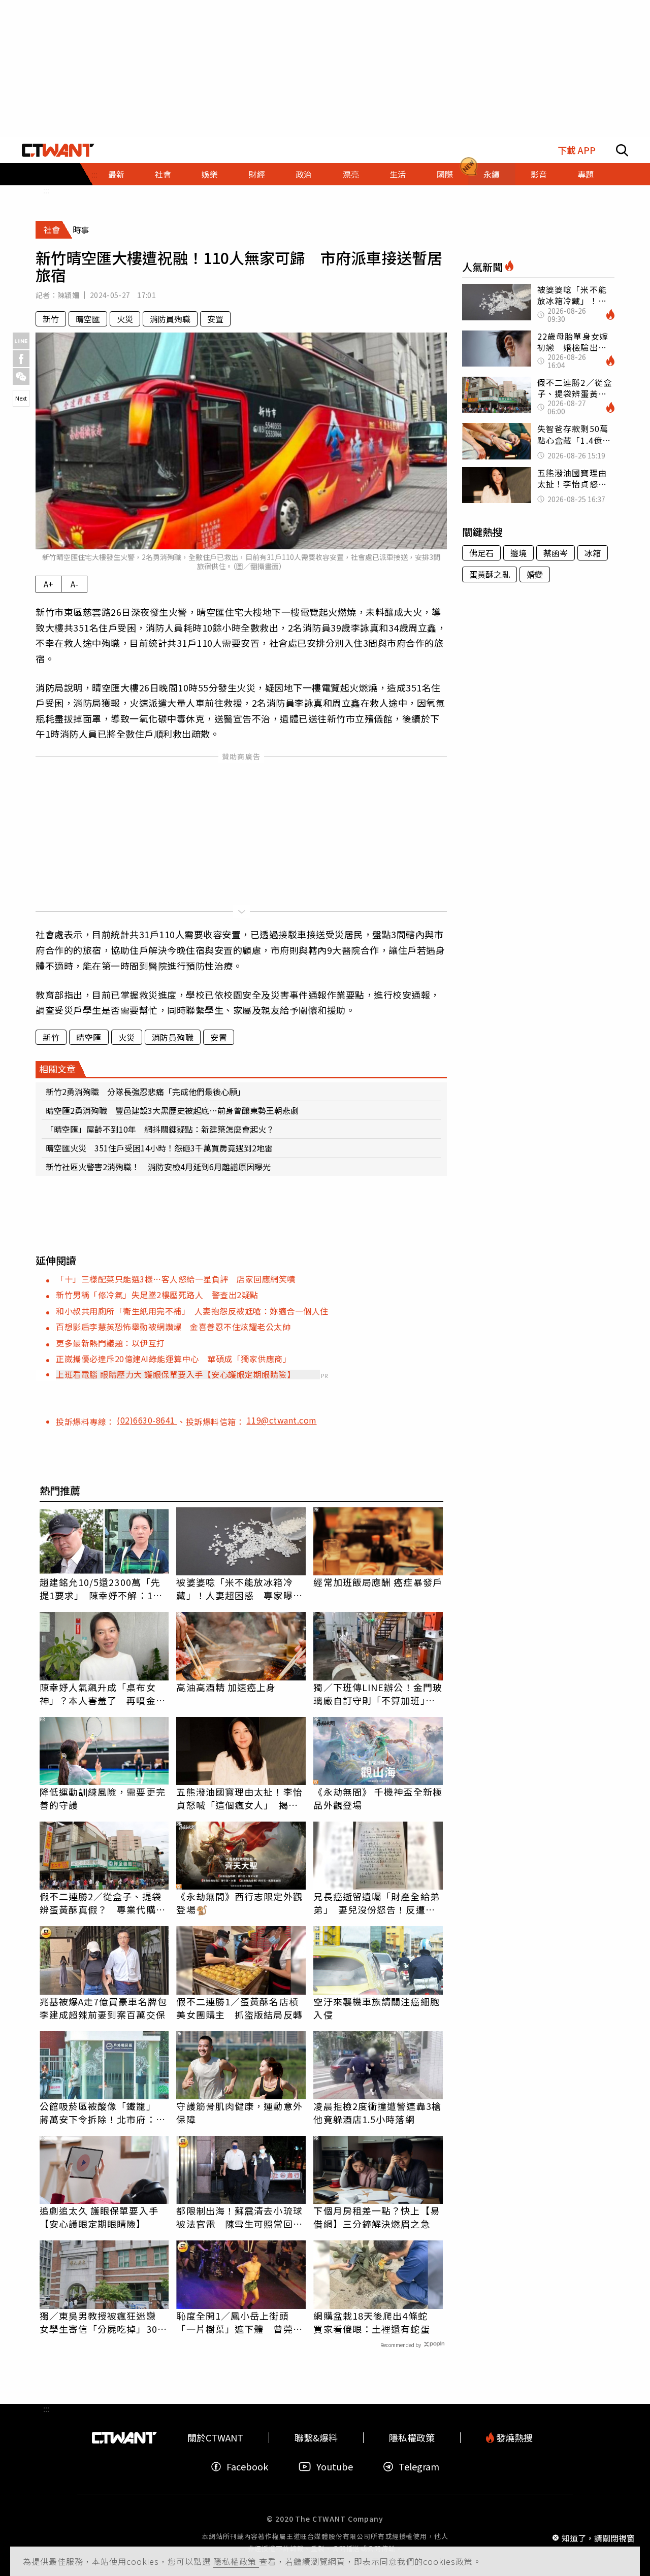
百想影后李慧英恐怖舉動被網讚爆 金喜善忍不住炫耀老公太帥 (173, 1327)
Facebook (247, 2467)
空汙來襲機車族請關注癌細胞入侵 (376, 2008)
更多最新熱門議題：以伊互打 (110, 1343)
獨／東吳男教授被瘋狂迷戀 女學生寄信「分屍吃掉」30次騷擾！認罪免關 (103, 2322)
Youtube (335, 2467)
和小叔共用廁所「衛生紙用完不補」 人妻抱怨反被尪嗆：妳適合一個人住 (192, 1311)
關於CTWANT (215, 2438)
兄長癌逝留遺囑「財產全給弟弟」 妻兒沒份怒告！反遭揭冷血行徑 (376, 1903)
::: (46, 190)
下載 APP (577, 150)
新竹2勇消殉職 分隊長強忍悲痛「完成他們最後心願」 (145, 1092)
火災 (125, 319)
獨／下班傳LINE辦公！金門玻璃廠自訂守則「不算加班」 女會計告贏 (378, 1694)
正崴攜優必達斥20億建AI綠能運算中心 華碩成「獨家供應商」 (173, 1359)
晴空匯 (88, 319)
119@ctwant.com (282, 1420)
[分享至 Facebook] (21, 359)
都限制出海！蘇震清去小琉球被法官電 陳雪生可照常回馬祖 (239, 2217)
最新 (116, 174)
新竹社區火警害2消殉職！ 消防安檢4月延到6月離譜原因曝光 (158, 1167)
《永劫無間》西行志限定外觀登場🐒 (239, 1903)
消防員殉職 (170, 319)
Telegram (419, 2467)
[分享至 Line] (21, 341)
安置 (215, 319)
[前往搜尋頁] (622, 150)
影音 (539, 174)
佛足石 (481, 553)
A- (74, 584)
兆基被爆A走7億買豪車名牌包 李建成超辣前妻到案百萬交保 (104, 2008)
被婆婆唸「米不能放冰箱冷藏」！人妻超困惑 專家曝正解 (239, 1589)
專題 (586, 174)
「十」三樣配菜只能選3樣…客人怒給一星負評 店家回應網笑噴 (176, 1279)
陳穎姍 (68, 295)
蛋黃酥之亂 (490, 574)
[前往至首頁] (58, 150)
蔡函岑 (556, 553)
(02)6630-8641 (147, 1420)
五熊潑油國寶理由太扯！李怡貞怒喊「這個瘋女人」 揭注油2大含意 (239, 1798)
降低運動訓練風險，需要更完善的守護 (103, 1798)
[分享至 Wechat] (21, 376)
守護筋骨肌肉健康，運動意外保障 (239, 2112)
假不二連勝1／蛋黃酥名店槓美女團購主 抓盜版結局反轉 (239, 2008)
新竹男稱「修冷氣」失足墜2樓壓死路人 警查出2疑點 (157, 1295)
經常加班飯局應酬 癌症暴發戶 (378, 1582)
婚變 (535, 574)
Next (21, 398)
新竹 (51, 319)
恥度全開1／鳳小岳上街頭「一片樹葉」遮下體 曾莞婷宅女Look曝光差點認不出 (239, 2322)
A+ (48, 584)
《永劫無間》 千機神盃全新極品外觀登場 (378, 1798)
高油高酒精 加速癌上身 (226, 1687)
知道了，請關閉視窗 (598, 2537)
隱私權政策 (236, 2561)
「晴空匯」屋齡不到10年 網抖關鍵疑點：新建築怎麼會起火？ (160, 1129)
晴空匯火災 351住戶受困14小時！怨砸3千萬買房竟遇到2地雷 (159, 1148)
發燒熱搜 (513, 2438)
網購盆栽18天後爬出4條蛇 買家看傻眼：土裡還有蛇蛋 (375, 2322)
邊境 (518, 553)
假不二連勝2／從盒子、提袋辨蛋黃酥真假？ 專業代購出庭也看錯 (103, 1903)
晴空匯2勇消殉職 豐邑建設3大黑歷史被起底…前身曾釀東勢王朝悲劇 (172, 1110)
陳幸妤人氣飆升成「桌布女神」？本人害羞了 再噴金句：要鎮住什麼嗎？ (98, 1694)
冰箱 (593, 553)
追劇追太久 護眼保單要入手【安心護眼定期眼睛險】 (99, 2217)
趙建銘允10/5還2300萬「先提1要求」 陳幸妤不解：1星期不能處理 (101, 1589)
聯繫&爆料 (316, 2438)
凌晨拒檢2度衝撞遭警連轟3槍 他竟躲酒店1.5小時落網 (378, 2112)
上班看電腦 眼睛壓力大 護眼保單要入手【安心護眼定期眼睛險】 (175, 1374)
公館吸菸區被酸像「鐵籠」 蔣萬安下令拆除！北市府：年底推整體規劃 (103, 2112)
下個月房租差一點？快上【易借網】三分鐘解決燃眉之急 (376, 2217)
